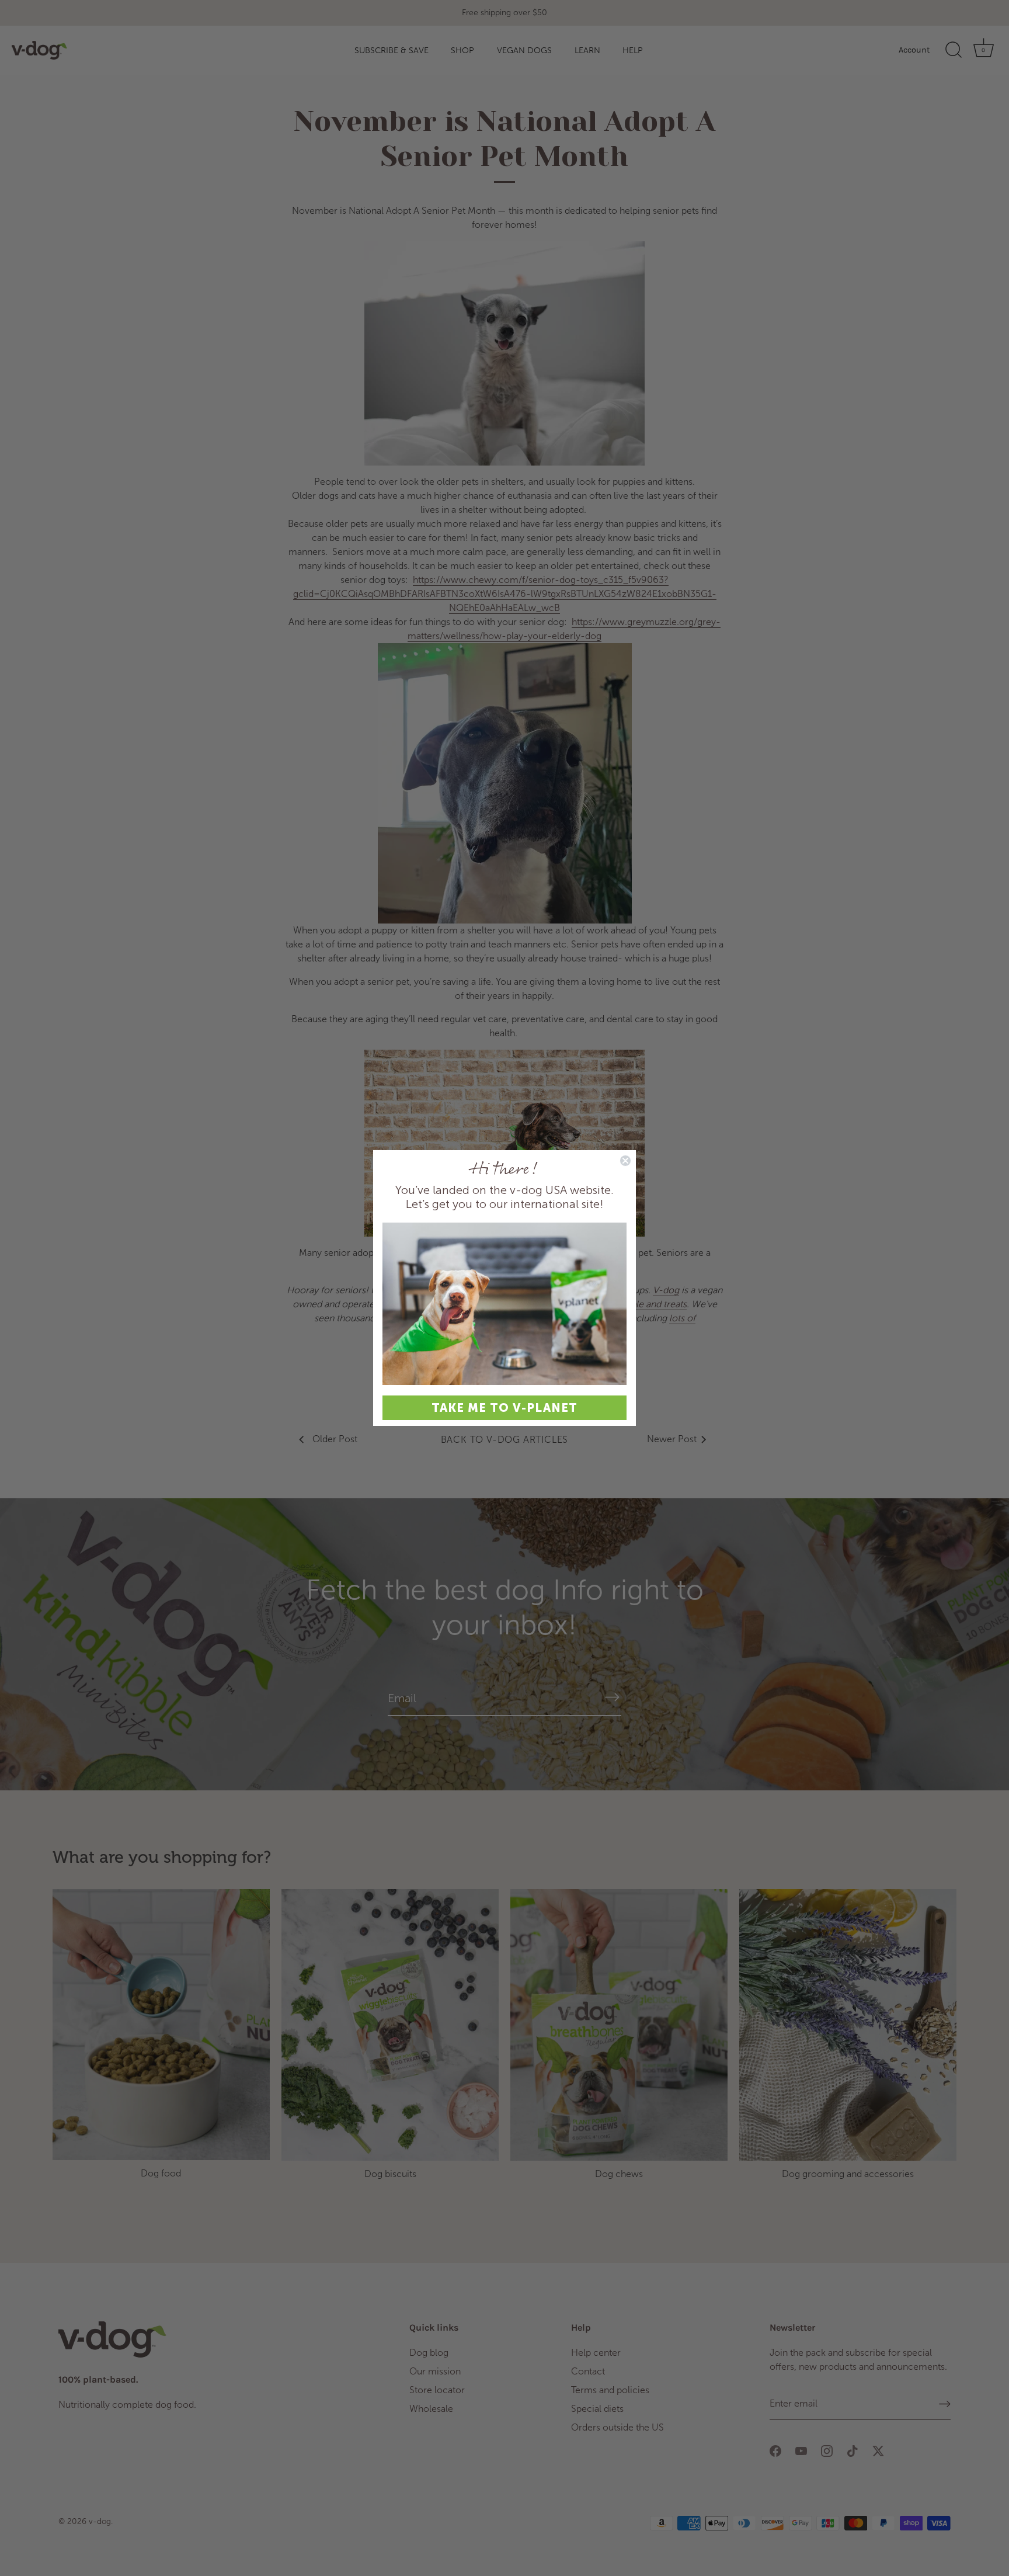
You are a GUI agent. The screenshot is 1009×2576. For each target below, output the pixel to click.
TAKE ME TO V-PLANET (505, 1408)
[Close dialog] (625, 1161)
